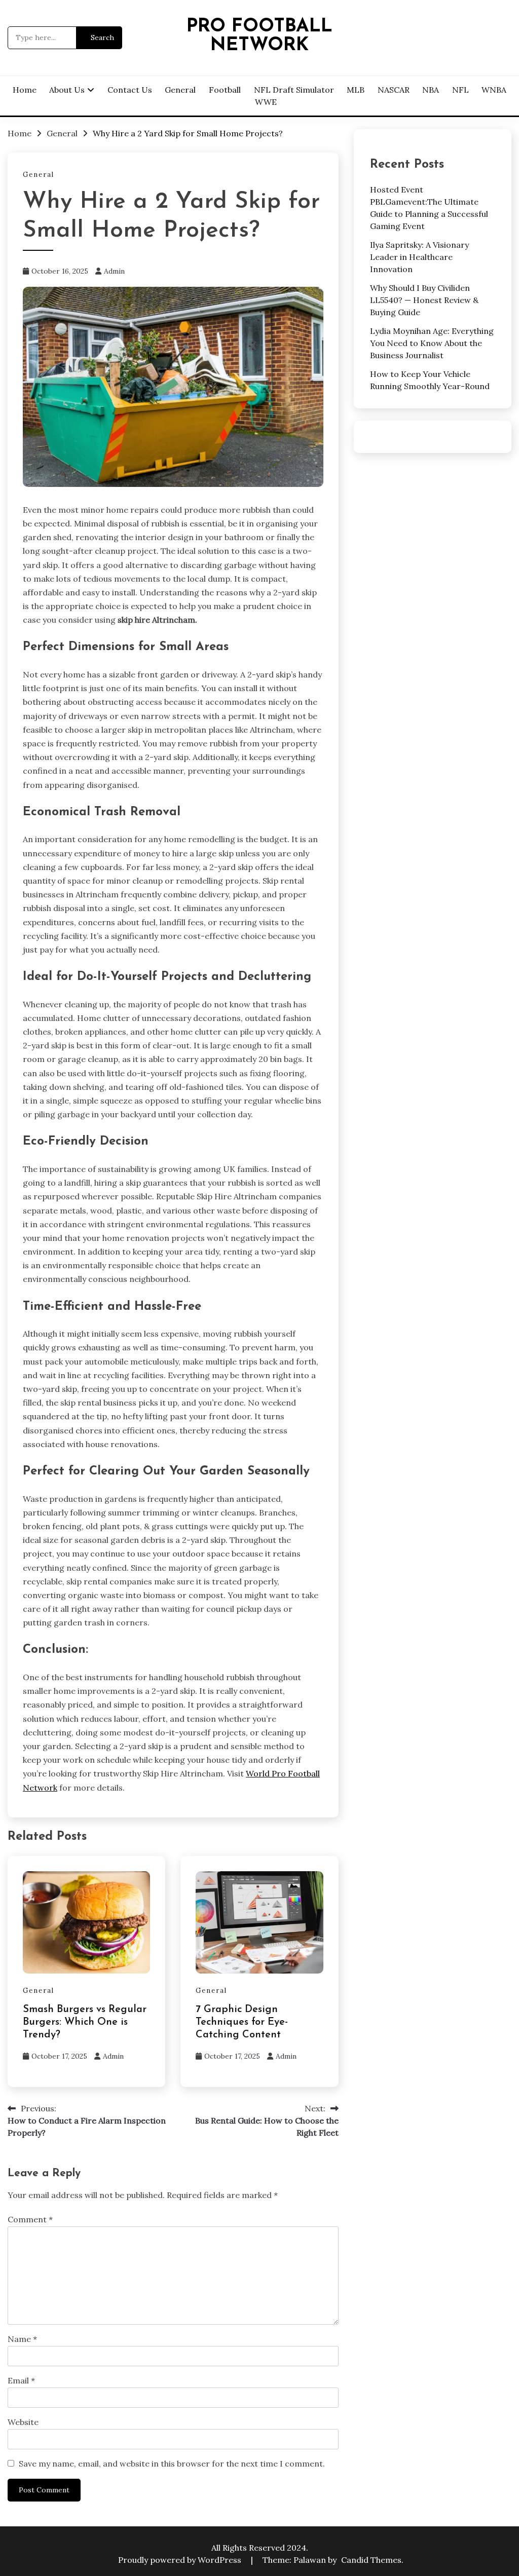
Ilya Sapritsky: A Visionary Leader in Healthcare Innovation (419, 257)
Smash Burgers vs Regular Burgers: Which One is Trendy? (85, 2022)
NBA (431, 90)
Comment (30, 2219)
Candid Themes (371, 2560)
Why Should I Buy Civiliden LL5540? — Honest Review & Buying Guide (424, 300)
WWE (266, 102)
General (180, 90)
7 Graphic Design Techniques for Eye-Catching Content (242, 2022)
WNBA (494, 90)
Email (21, 2380)
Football (225, 90)
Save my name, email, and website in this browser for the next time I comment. (172, 2464)
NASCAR (394, 90)
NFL (460, 90)
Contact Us (130, 90)
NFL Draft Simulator (294, 90)
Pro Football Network (259, 36)
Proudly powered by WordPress (181, 2560)
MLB (356, 90)
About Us (67, 90)
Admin (114, 271)
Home (25, 90)
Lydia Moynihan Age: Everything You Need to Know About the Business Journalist (432, 343)
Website (23, 2422)
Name (22, 2339)
